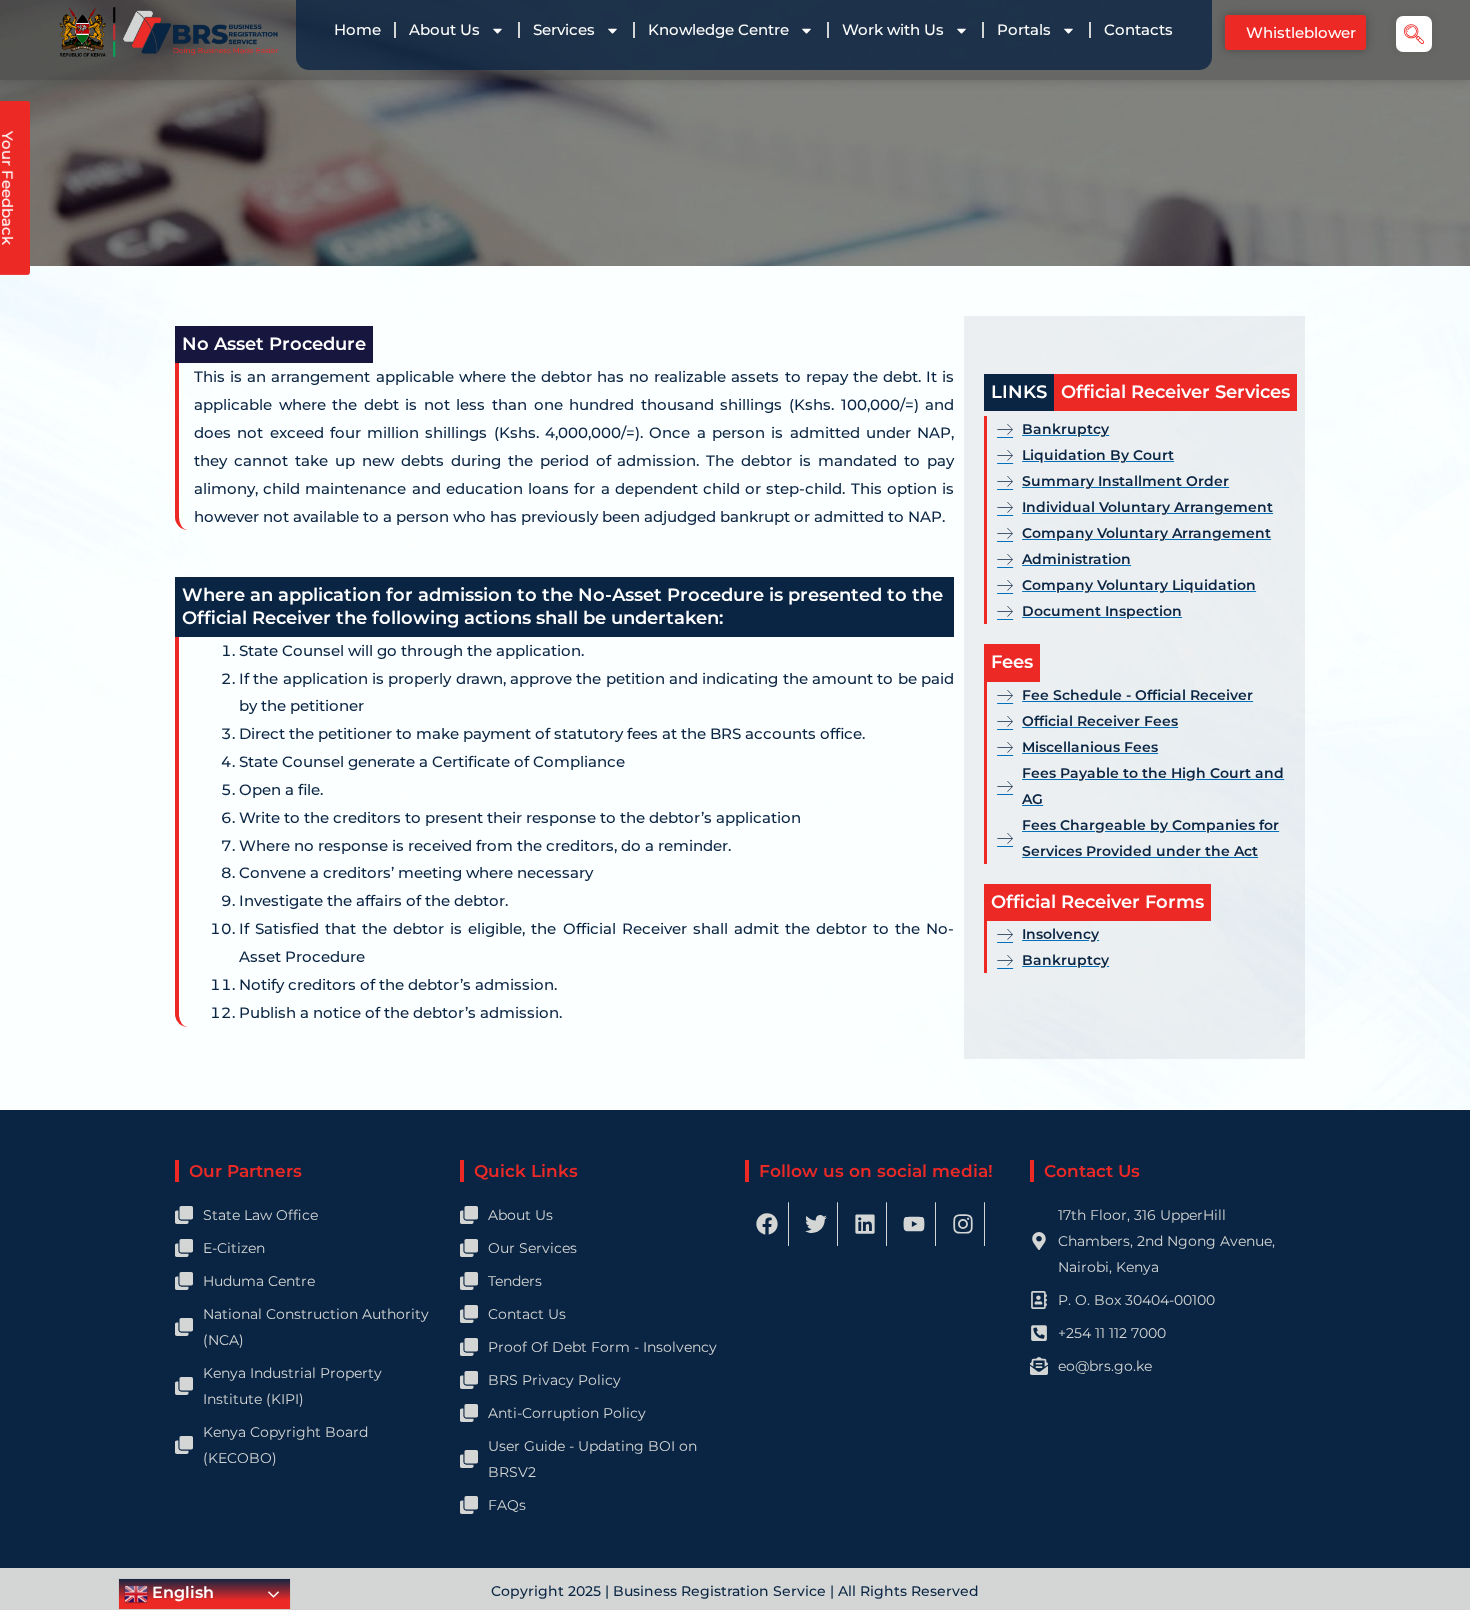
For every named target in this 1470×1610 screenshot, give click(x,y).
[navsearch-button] (1414, 34)
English (181, 1592)
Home (357, 29)
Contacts (1138, 29)
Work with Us (893, 29)
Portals (1024, 29)
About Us (444, 29)
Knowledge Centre (718, 29)
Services (564, 29)
